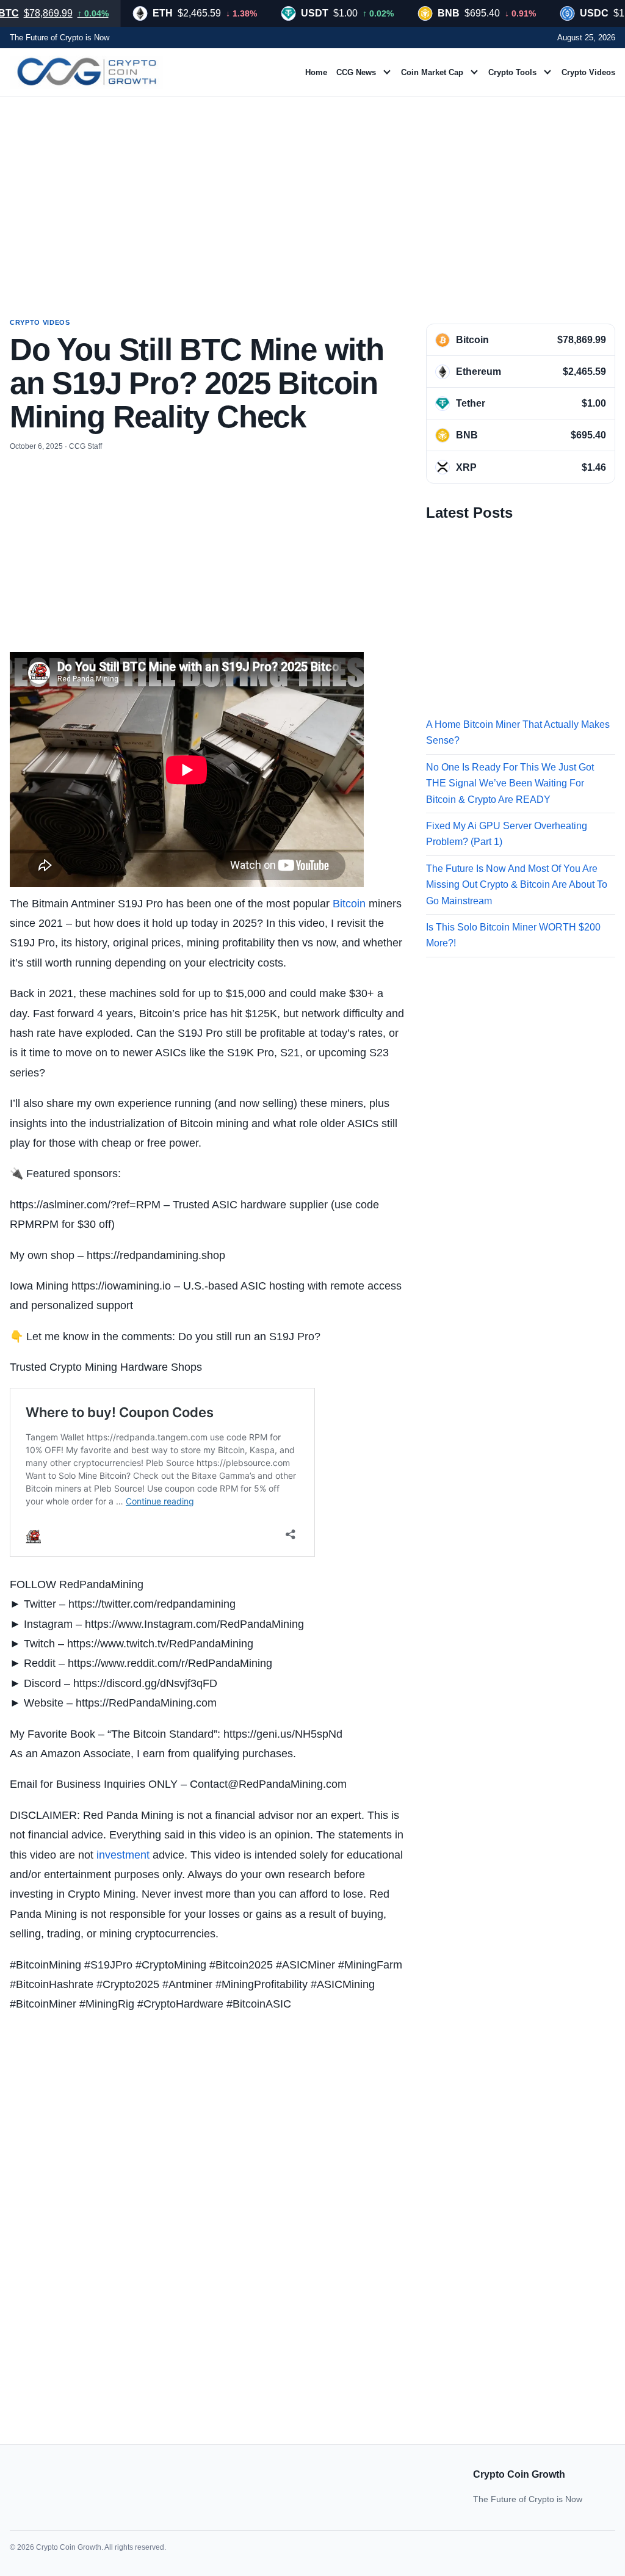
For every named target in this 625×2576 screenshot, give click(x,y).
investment (123, 1855)
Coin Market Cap (432, 72)
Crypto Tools (512, 72)
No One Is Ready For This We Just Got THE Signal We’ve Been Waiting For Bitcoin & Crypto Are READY (510, 783)
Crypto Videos (588, 72)
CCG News (356, 72)
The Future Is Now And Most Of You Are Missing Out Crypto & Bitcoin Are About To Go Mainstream (517, 885)
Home (316, 72)
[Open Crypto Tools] (547, 72)
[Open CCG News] (387, 72)
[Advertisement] (312, 195)
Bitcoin (349, 904)
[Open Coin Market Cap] (474, 72)
